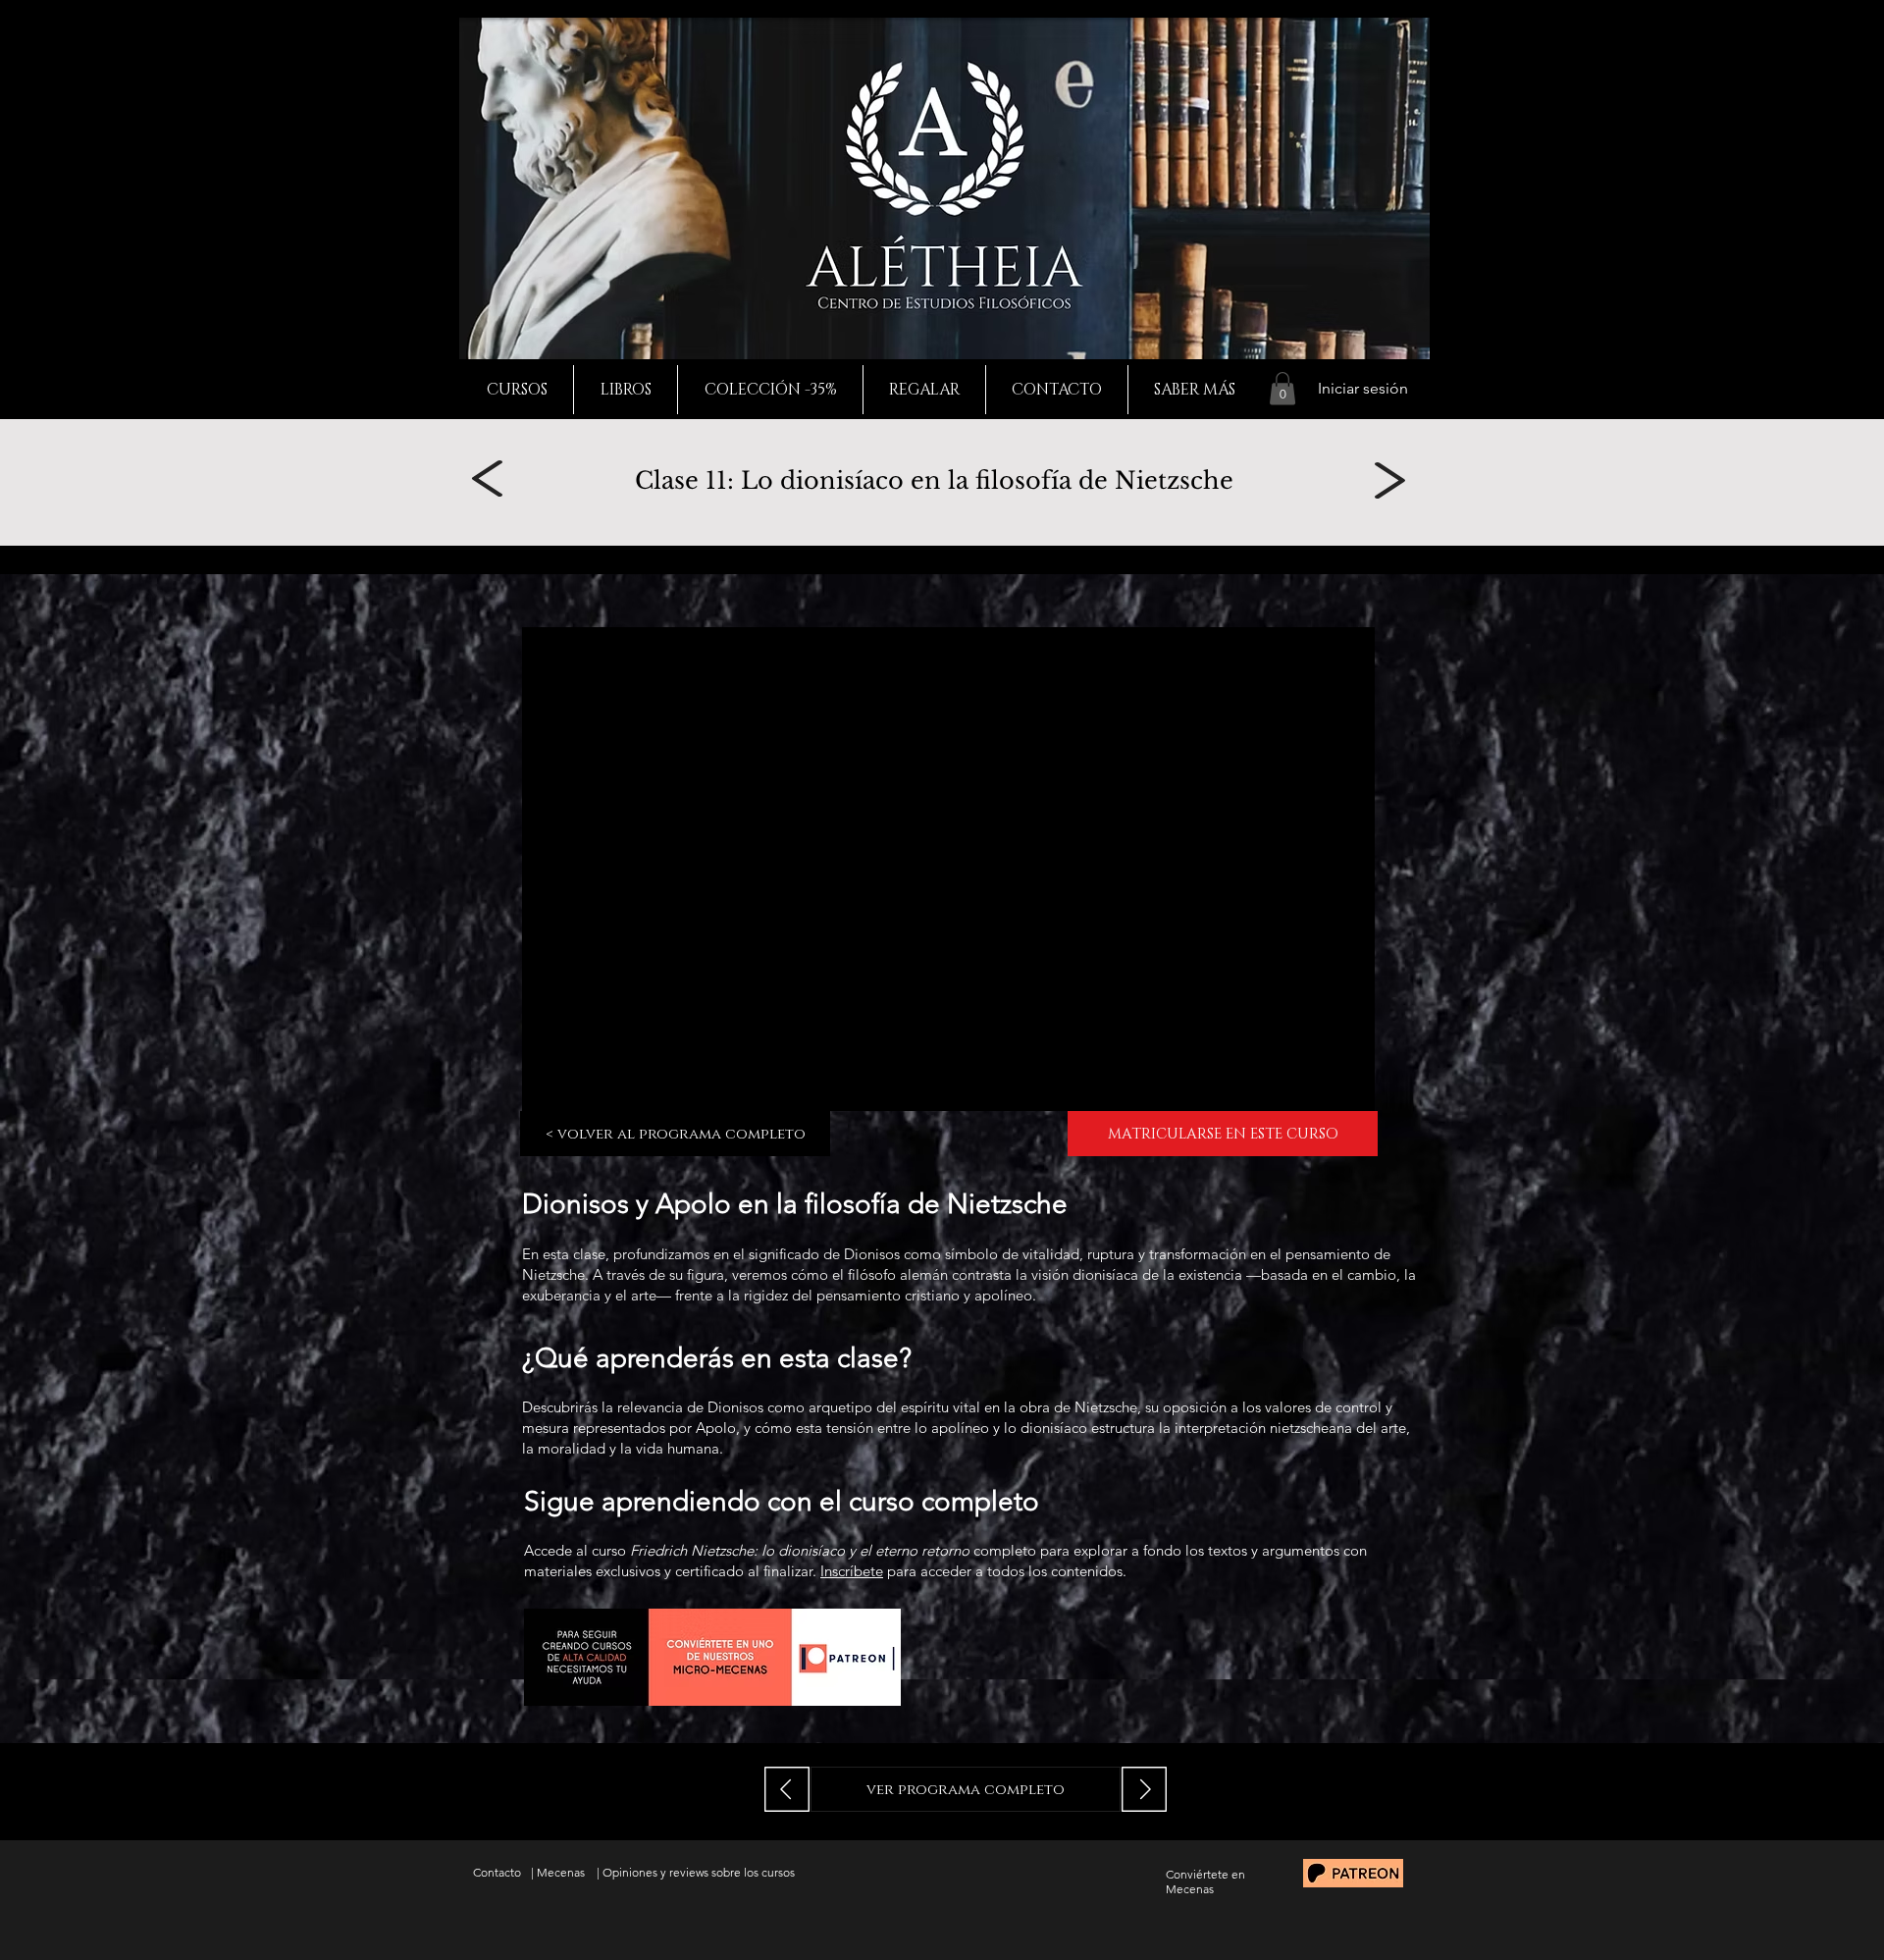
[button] (1282, 388)
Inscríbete (852, 1571)
